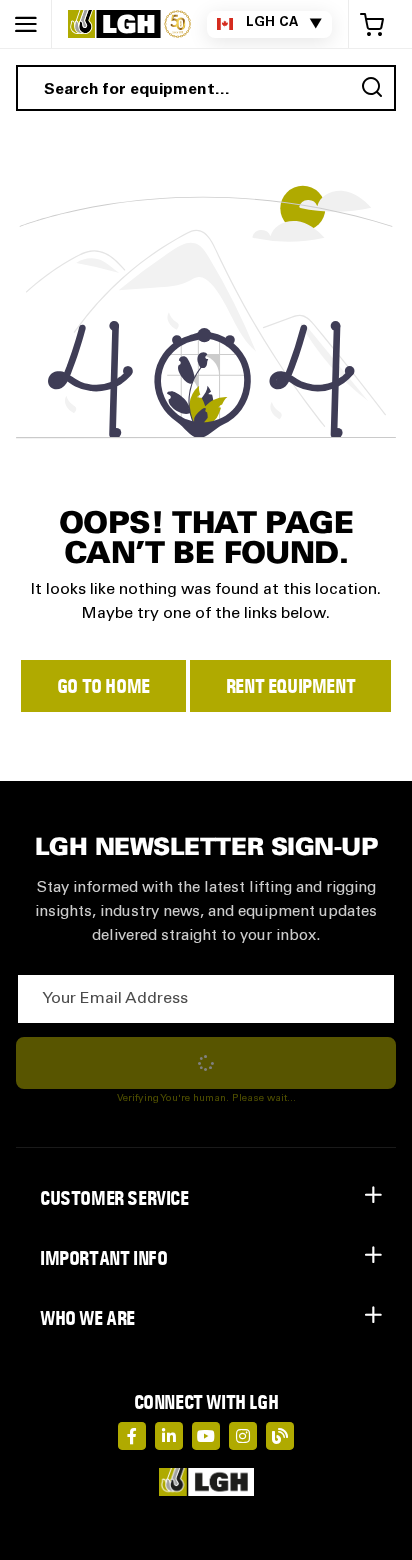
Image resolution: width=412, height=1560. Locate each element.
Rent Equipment (290, 686)
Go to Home (103, 686)
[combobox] (206, 88)
